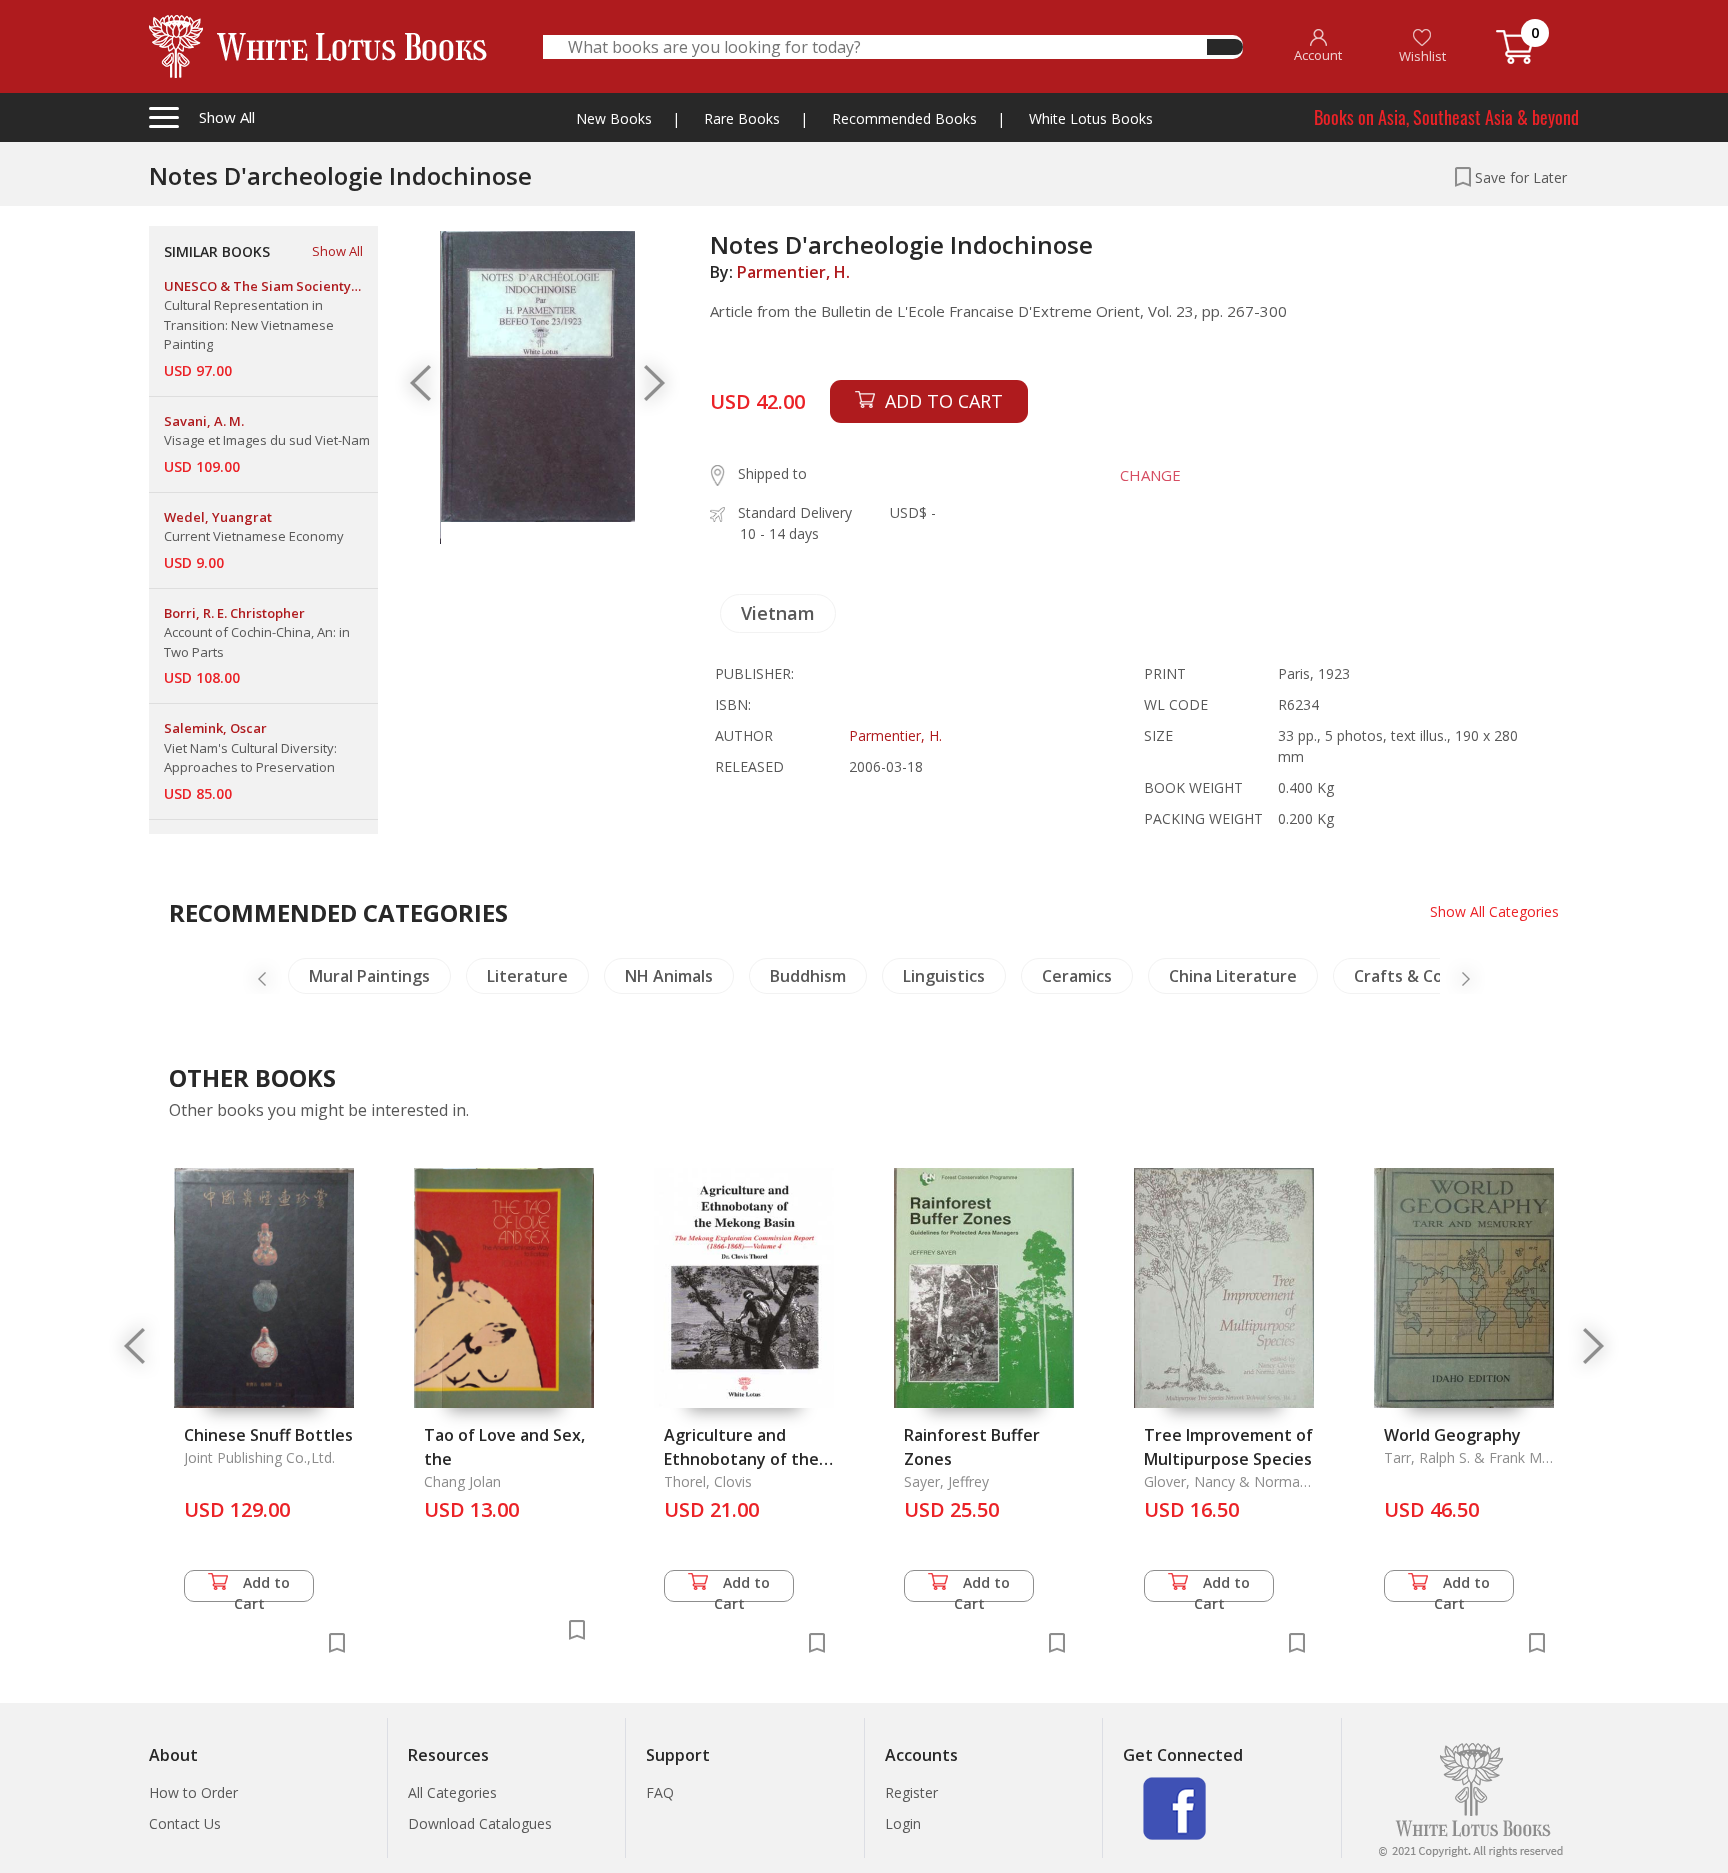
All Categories (452, 1792)
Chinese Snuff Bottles (268, 1435)
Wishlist (1422, 56)
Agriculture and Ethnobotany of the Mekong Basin (741, 1459)
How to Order (193, 1792)
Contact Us (185, 1823)
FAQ (660, 1792)
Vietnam (778, 613)
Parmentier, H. (793, 272)
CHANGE (1150, 475)
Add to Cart (262, 1587)
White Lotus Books (1091, 118)
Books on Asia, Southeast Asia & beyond (1446, 117)
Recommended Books (904, 118)
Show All (337, 251)
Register (911, 1792)
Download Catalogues (480, 1823)
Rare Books (742, 118)
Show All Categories (1494, 911)
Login (903, 1823)
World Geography (1452, 1435)
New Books (614, 118)
